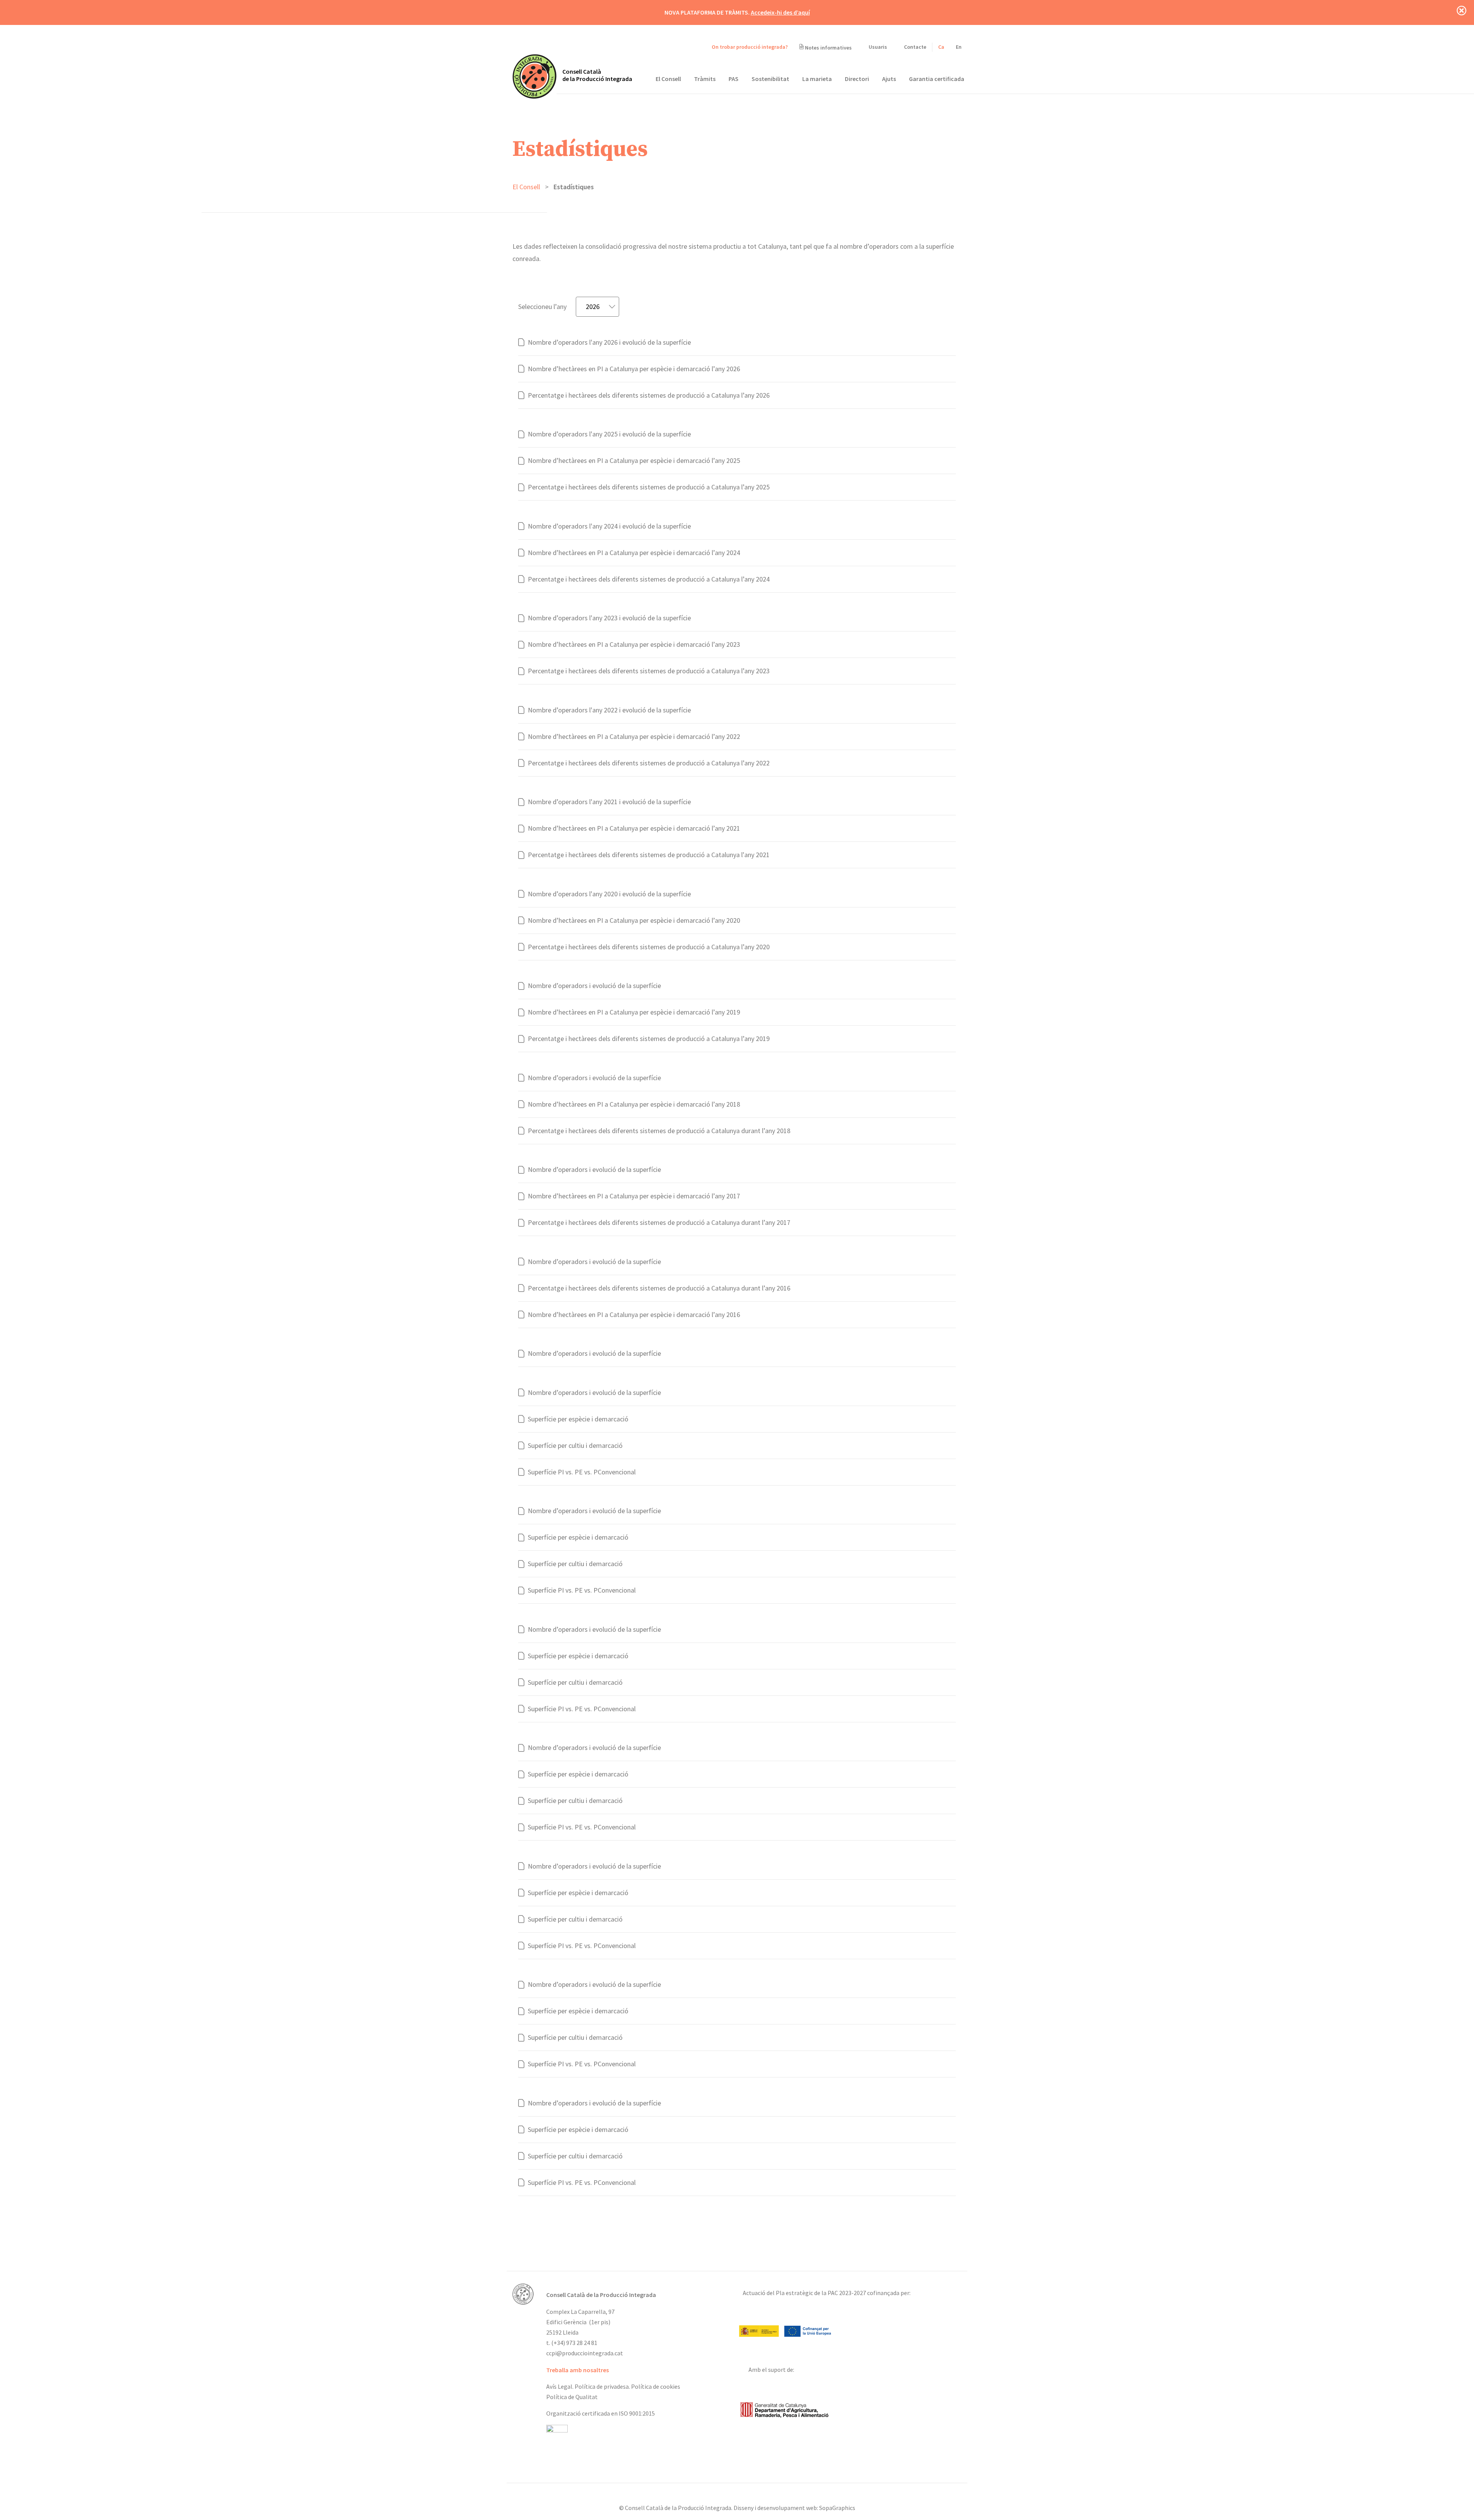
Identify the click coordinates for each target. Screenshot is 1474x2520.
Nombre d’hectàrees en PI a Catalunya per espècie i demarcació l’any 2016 (634, 1315)
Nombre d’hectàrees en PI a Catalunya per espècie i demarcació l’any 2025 (634, 460)
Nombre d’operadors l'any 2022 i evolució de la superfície (609, 710)
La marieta (817, 79)
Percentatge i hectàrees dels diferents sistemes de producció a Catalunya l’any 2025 (649, 487)
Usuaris (877, 47)
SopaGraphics (837, 2508)
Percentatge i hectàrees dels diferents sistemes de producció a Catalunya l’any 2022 (649, 763)
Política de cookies (656, 2386)
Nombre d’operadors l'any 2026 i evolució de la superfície (609, 342)
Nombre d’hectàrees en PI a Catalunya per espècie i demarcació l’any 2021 (634, 828)
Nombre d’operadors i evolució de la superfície (594, 986)
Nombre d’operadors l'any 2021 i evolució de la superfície (609, 802)
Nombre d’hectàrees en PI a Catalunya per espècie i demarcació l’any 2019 (634, 1012)
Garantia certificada (937, 79)
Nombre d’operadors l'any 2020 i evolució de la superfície (609, 894)
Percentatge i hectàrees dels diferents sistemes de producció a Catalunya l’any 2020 (649, 947)
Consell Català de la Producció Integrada (597, 75)
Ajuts (889, 79)
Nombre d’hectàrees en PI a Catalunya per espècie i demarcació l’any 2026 (634, 369)
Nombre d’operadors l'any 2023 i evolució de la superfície (609, 618)
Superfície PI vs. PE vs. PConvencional (582, 1472)
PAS (734, 79)
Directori (857, 79)
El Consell (668, 79)
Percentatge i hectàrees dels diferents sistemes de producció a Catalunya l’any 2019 (649, 1039)
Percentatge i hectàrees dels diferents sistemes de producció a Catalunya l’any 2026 (649, 395)
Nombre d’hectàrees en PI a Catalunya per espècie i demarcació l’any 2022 (634, 736)
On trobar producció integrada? (749, 47)
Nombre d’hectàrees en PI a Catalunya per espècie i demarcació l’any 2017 (634, 1196)
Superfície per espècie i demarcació (578, 1419)
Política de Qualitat (572, 2397)
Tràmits (705, 79)
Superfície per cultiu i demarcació (575, 1445)
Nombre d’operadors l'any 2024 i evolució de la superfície (609, 526)
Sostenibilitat (770, 79)
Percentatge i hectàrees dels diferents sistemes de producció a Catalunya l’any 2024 (649, 579)
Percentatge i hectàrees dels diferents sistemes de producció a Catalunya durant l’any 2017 (659, 1222)
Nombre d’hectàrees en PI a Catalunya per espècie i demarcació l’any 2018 (634, 1104)
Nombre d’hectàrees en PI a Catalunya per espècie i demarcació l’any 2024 (634, 553)
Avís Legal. (560, 2386)
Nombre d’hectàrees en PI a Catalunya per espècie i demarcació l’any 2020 (634, 920)
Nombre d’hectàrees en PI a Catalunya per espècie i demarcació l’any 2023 (634, 644)
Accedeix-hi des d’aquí (780, 12)
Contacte (915, 47)
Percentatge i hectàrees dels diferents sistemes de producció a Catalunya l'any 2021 (649, 855)
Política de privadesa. (602, 2386)
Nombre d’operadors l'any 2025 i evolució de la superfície (609, 434)
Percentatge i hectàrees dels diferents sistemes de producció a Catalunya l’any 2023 (649, 671)
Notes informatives (828, 48)
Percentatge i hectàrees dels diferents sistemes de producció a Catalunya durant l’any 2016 (659, 1288)
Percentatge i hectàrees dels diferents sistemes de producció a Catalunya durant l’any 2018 (659, 1131)
